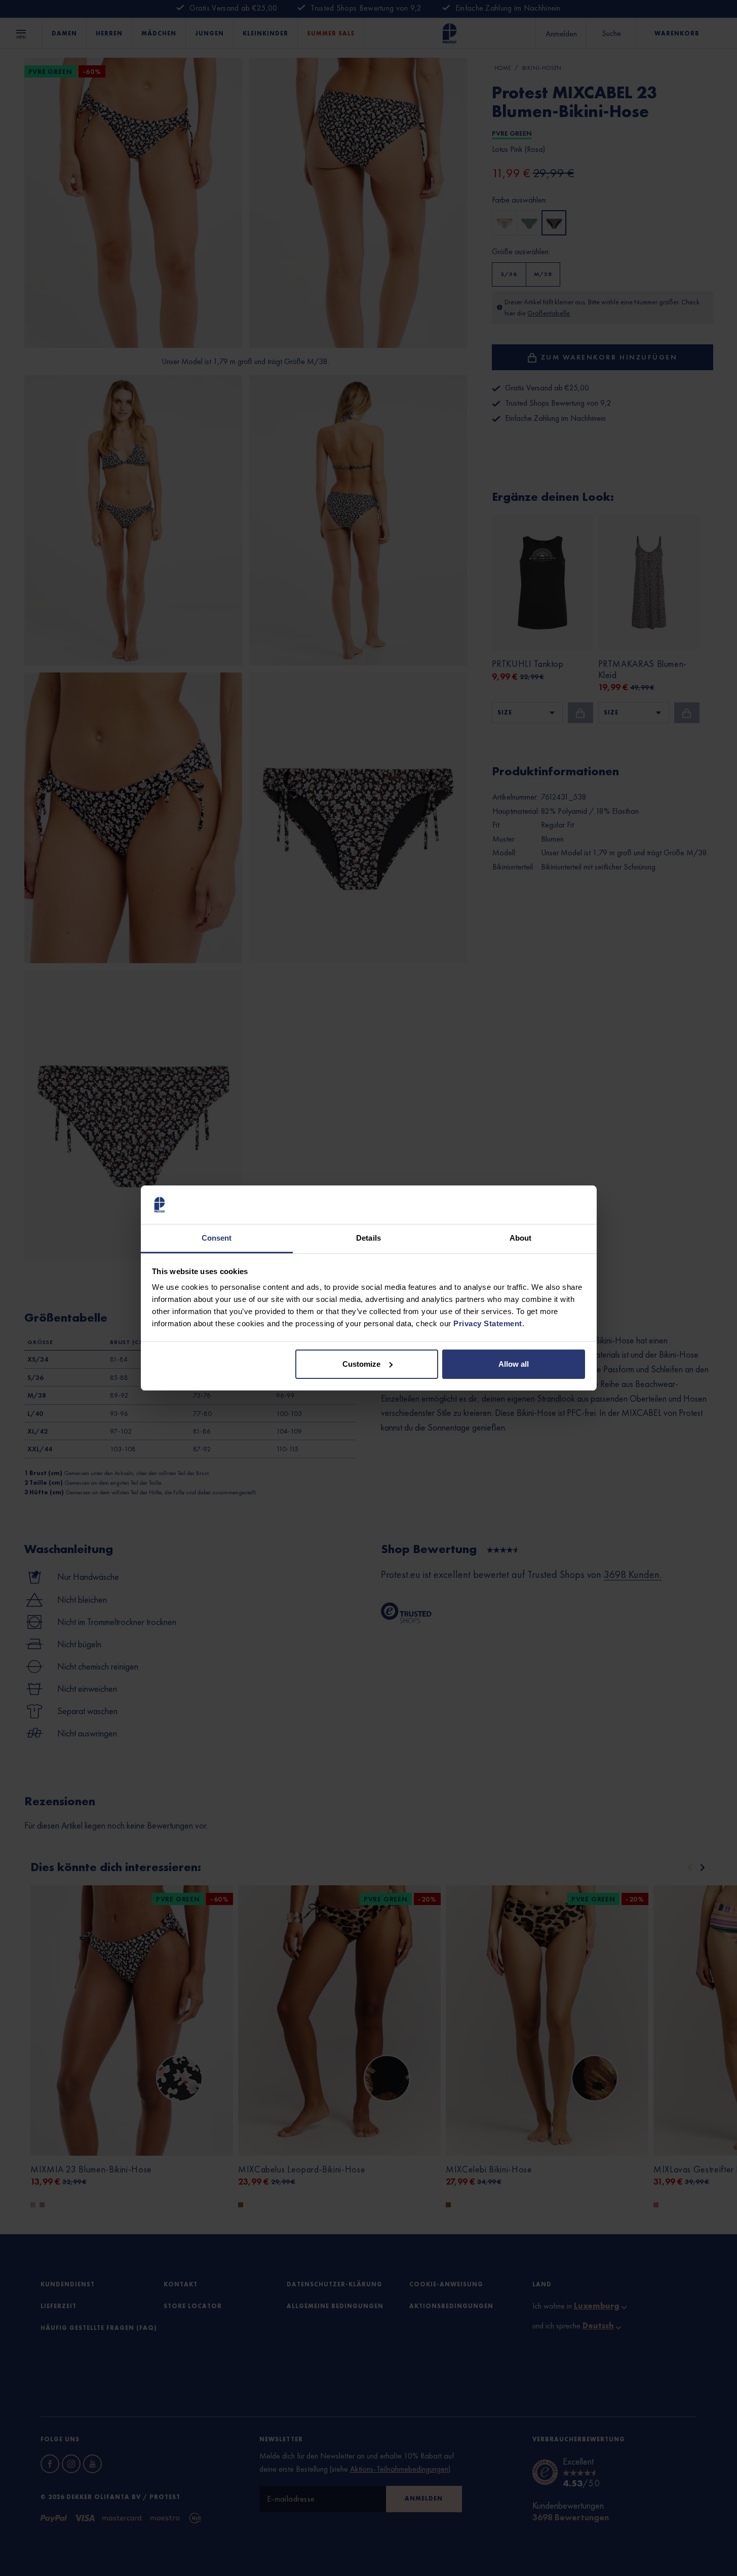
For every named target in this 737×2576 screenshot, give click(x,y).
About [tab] (521, 1238)
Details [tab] (368, 1238)
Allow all (514, 1364)
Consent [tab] (217, 1238)
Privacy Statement (488, 1323)
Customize (361, 1364)
